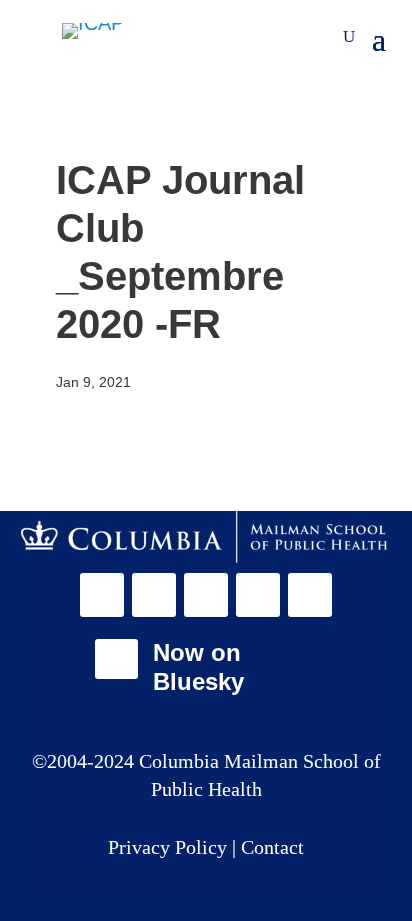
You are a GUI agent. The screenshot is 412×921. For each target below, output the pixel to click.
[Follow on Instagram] (206, 595)
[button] (106, 595)
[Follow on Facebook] (102, 595)
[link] (206, 537)
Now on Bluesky (198, 667)
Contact (272, 847)
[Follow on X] (154, 595)
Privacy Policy (170, 847)
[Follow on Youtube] (310, 595)
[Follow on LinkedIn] (258, 595)
